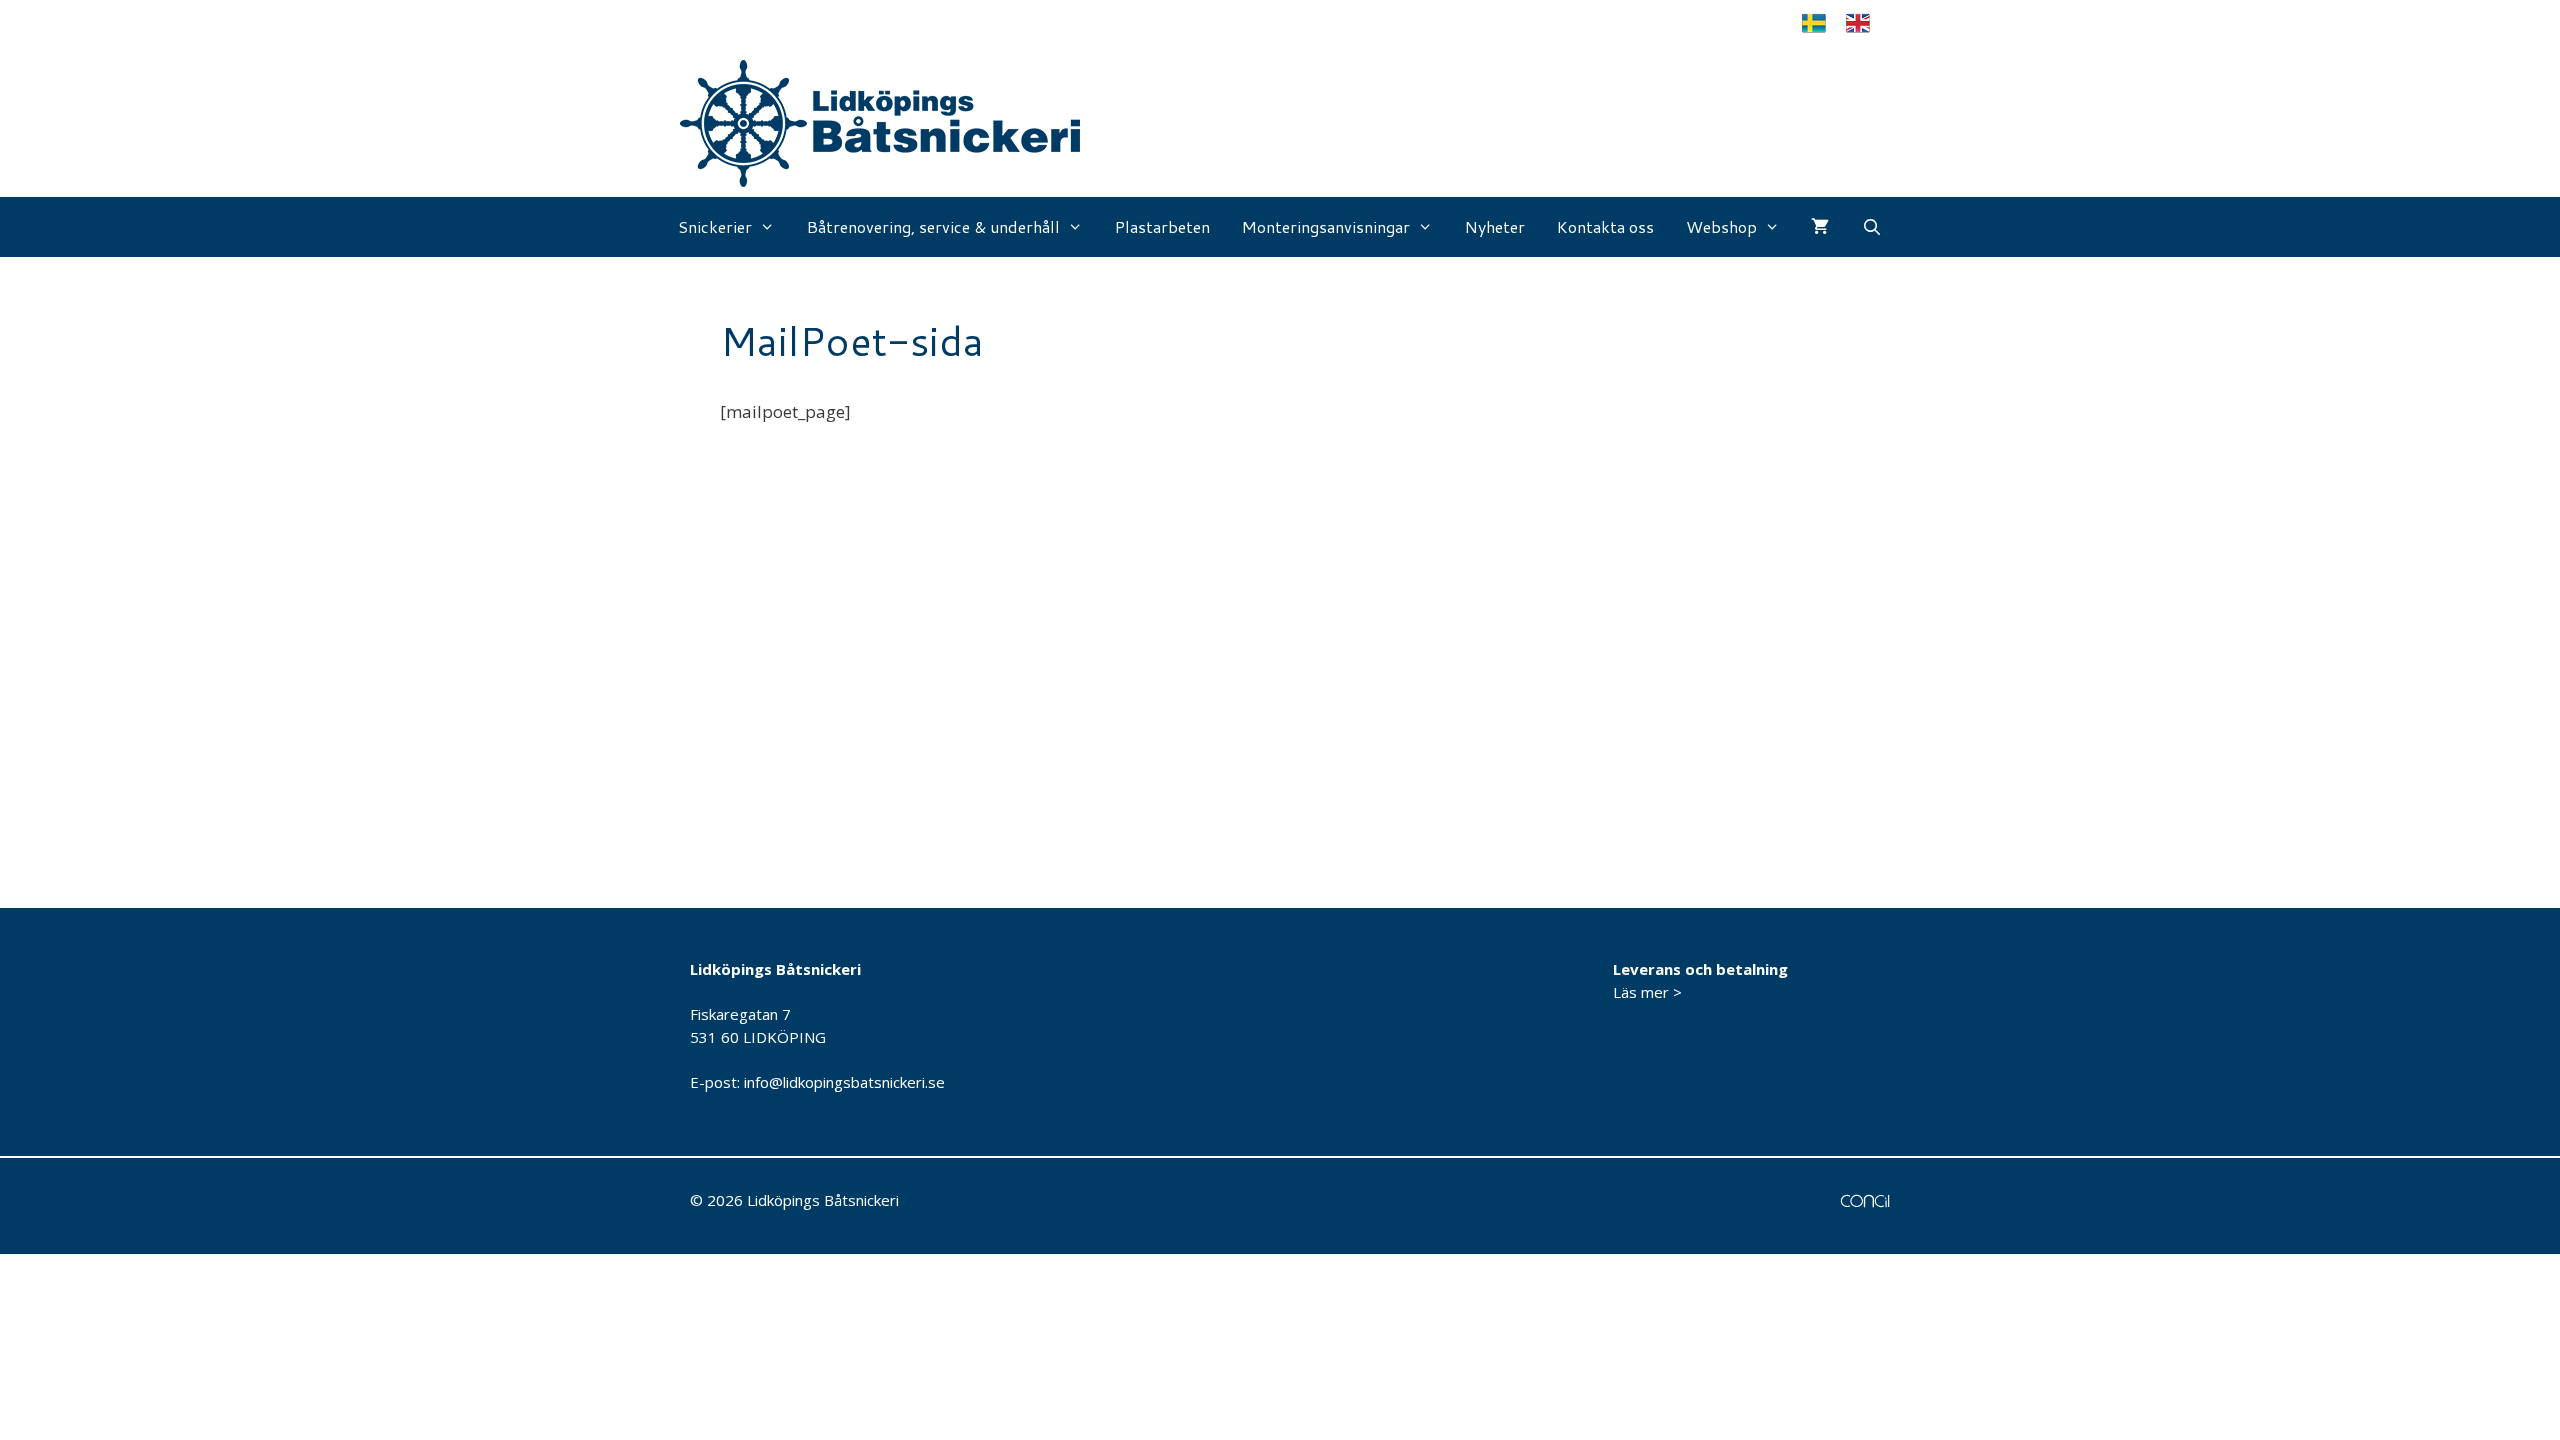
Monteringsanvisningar (1326, 226)
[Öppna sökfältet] (1871, 227)
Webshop (1721, 226)
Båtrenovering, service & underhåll (933, 226)
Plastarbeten (1162, 226)
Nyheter (1495, 226)
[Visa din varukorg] (1820, 227)
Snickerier (715, 226)
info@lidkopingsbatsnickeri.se (844, 1082)
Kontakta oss (1605, 226)
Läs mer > (1647, 992)
